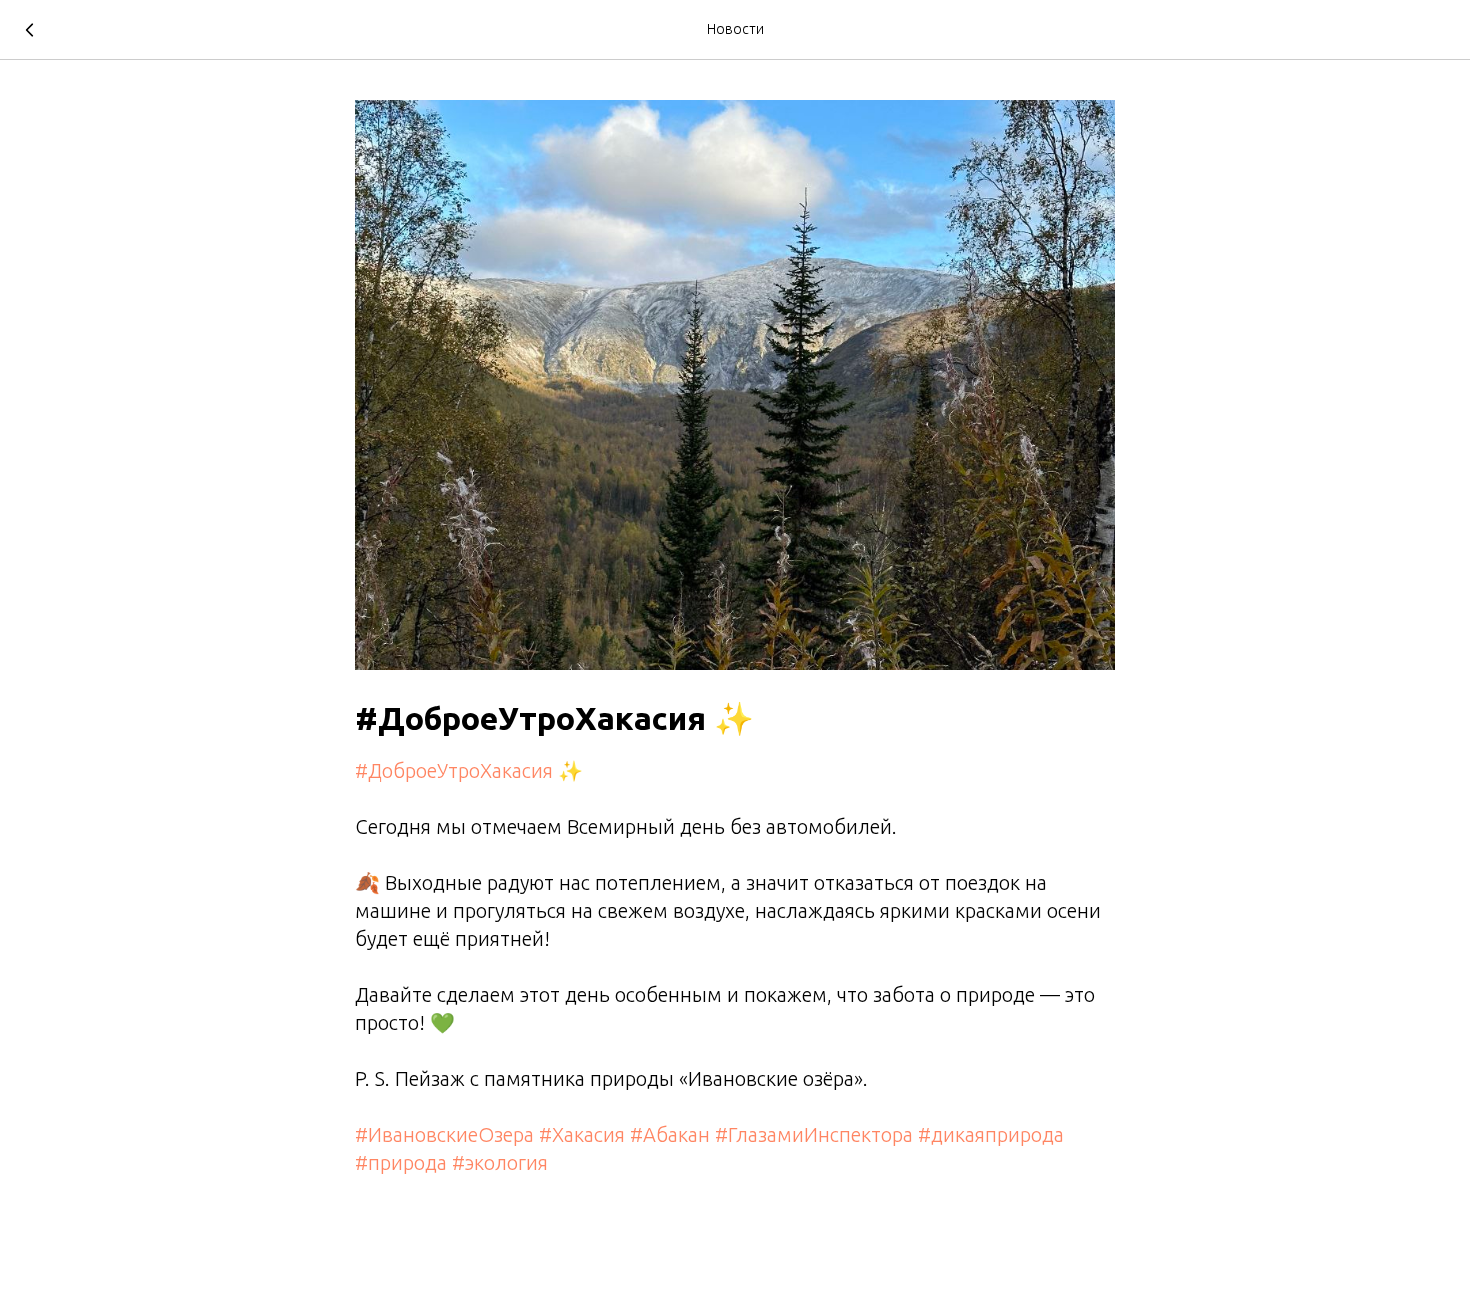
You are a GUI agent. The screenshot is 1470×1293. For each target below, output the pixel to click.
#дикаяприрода (991, 1134)
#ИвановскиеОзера (444, 1134)
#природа (401, 1162)
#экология (500, 1162)
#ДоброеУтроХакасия (454, 770)
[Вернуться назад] (30, 30)
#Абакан (670, 1134)
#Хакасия (582, 1134)
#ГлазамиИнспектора (814, 1134)
